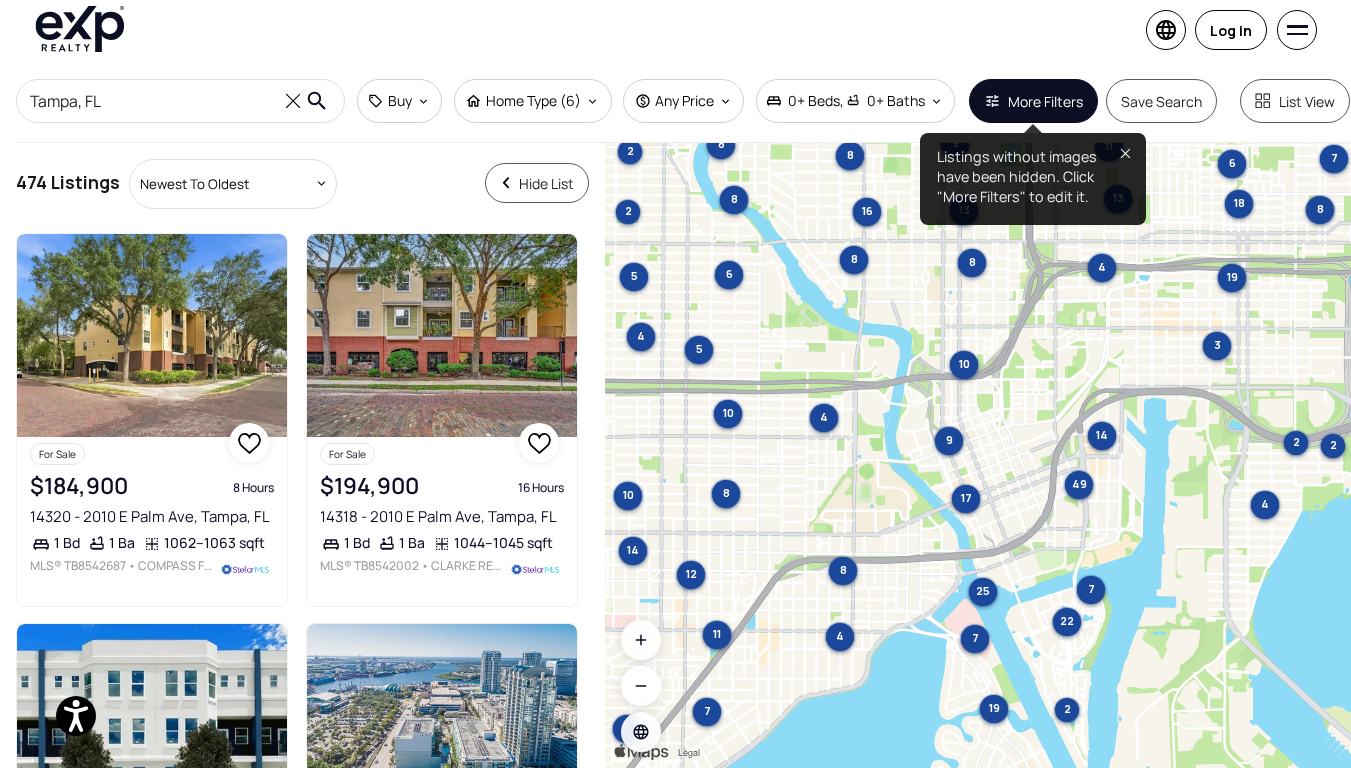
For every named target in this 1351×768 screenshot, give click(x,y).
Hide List (546, 183)
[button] (641, 732)
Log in (1231, 30)
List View (1307, 101)
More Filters (1045, 101)
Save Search (1161, 101)
